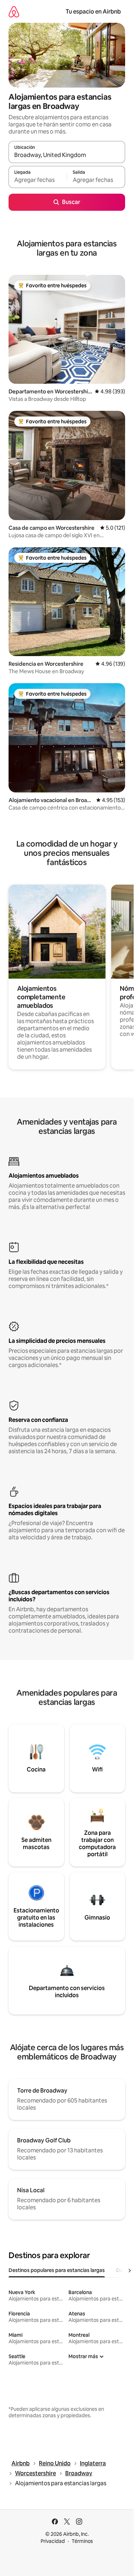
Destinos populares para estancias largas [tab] (57, 2270)
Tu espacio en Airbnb (93, 12)
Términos (82, 2541)
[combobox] (67, 155)
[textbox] (38, 180)
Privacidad (53, 2541)
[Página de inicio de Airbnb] (14, 12)
